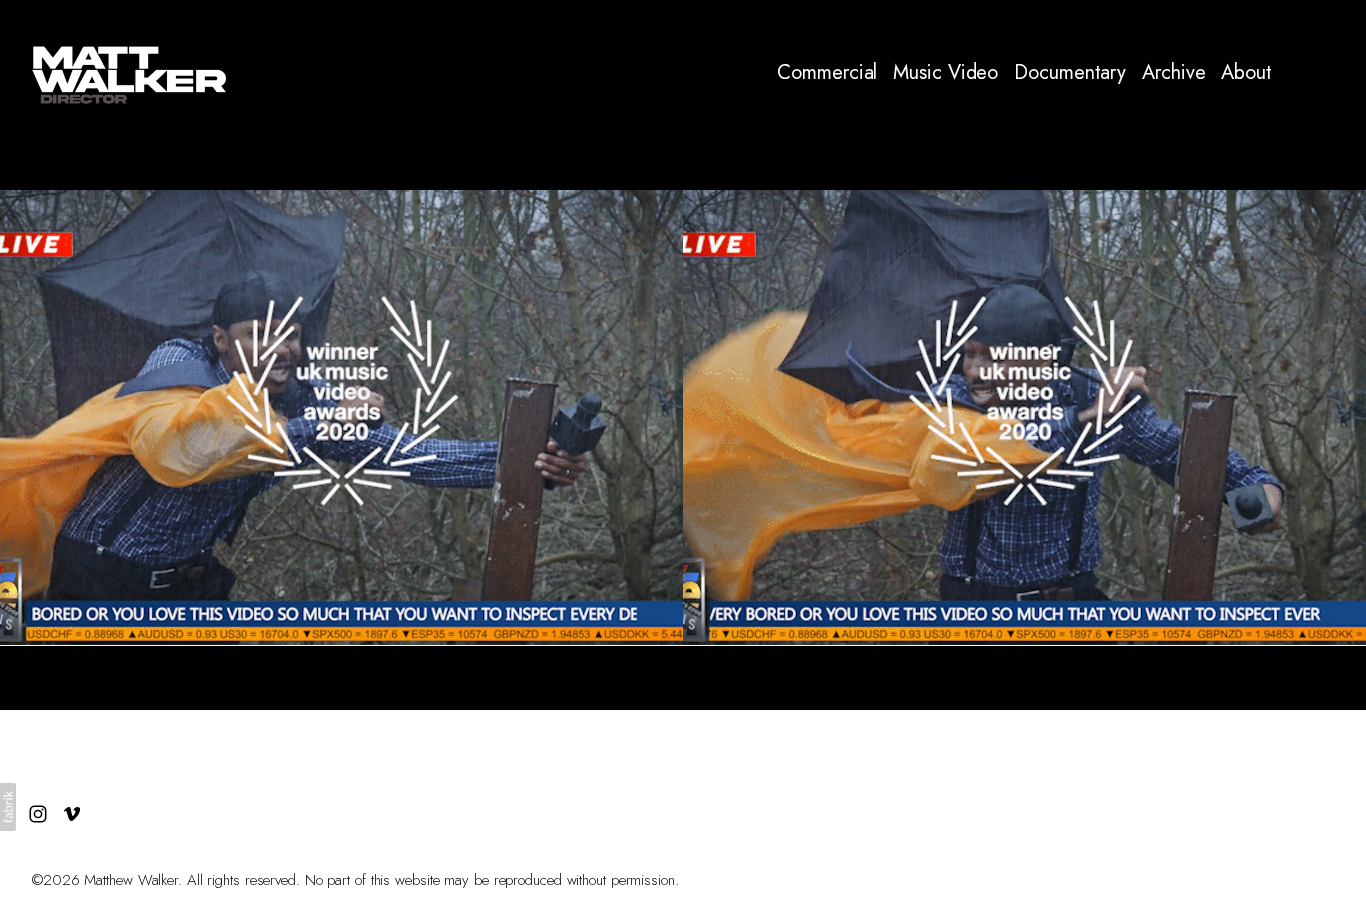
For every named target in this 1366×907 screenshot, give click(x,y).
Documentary (1070, 73)
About (1246, 73)
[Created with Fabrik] (8, 807)
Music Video (945, 73)
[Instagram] (1294, 73)
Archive (1173, 73)
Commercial (827, 73)
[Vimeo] (1328, 73)
